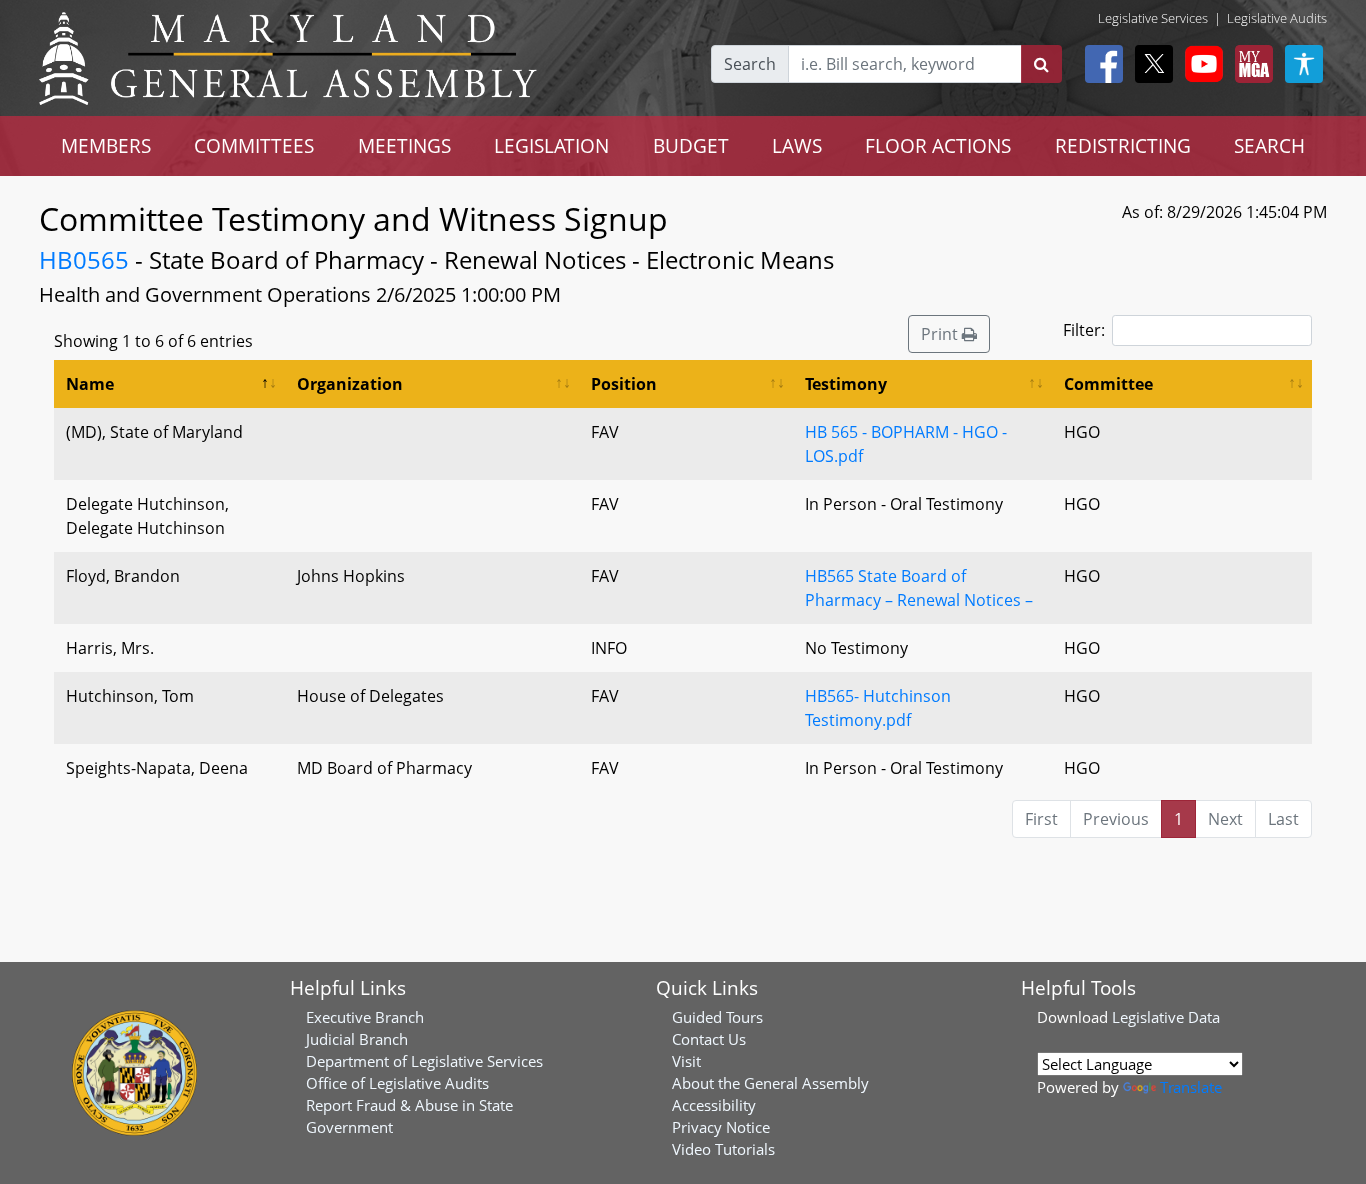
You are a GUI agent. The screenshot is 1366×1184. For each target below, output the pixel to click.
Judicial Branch (357, 1039)
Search (750, 64)
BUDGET (691, 145)
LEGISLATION (551, 145)
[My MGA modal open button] (1250, 64)
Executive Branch (365, 1017)
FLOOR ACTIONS (938, 145)
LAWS (797, 145)
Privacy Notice (721, 1127)
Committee (1108, 384)
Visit (686, 1061)
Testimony (846, 384)
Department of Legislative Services (424, 1061)
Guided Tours (717, 1017)
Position (624, 384)
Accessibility (714, 1105)
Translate (1191, 1087)
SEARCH (1269, 145)
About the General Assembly (770, 1083)
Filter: (1084, 330)
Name (90, 384)
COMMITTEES (254, 145)
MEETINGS (404, 145)
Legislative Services (1153, 18)
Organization (350, 384)
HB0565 (84, 259)
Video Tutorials (723, 1149)
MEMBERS (106, 145)
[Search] (1041, 64)
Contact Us (709, 1039)
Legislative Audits (1277, 18)
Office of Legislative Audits (397, 1083)
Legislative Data (1166, 1017)
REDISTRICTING (1123, 145)
